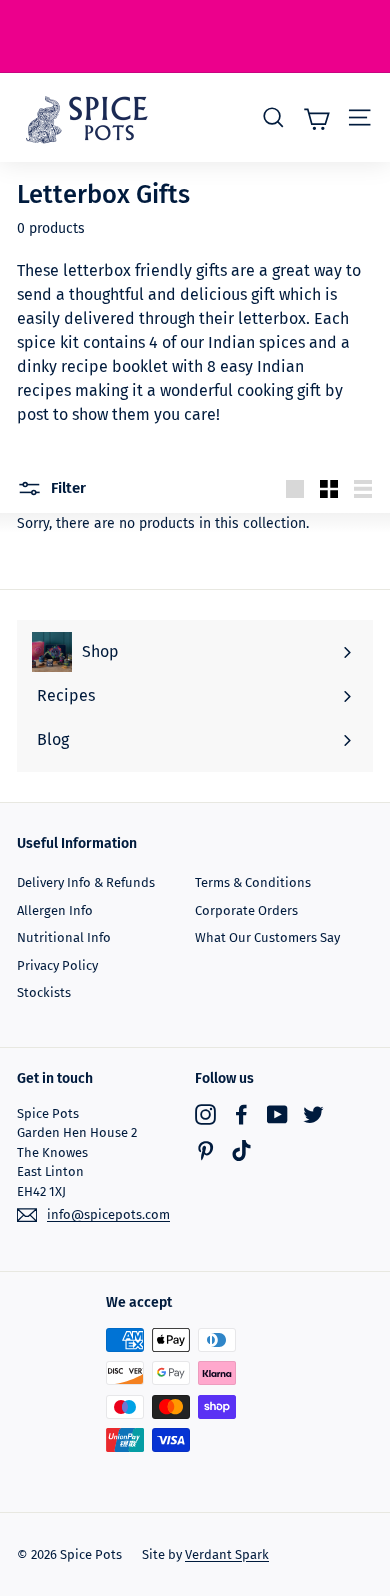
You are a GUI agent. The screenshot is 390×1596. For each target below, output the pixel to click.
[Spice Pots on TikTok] (241, 1150)
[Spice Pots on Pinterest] (205, 1150)
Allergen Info (55, 910)
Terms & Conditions (253, 882)
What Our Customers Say (267, 937)
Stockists (44, 992)
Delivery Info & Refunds (86, 882)
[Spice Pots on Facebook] (241, 1114)
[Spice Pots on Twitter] (313, 1114)
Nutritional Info (64, 937)
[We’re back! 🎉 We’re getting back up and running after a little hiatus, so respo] (195, 36)
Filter (66, 488)
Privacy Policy (57, 965)
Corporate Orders (246, 910)
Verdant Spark (227, 1554)
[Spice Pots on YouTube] (277, 1114)
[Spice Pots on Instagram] (205, 1114)
